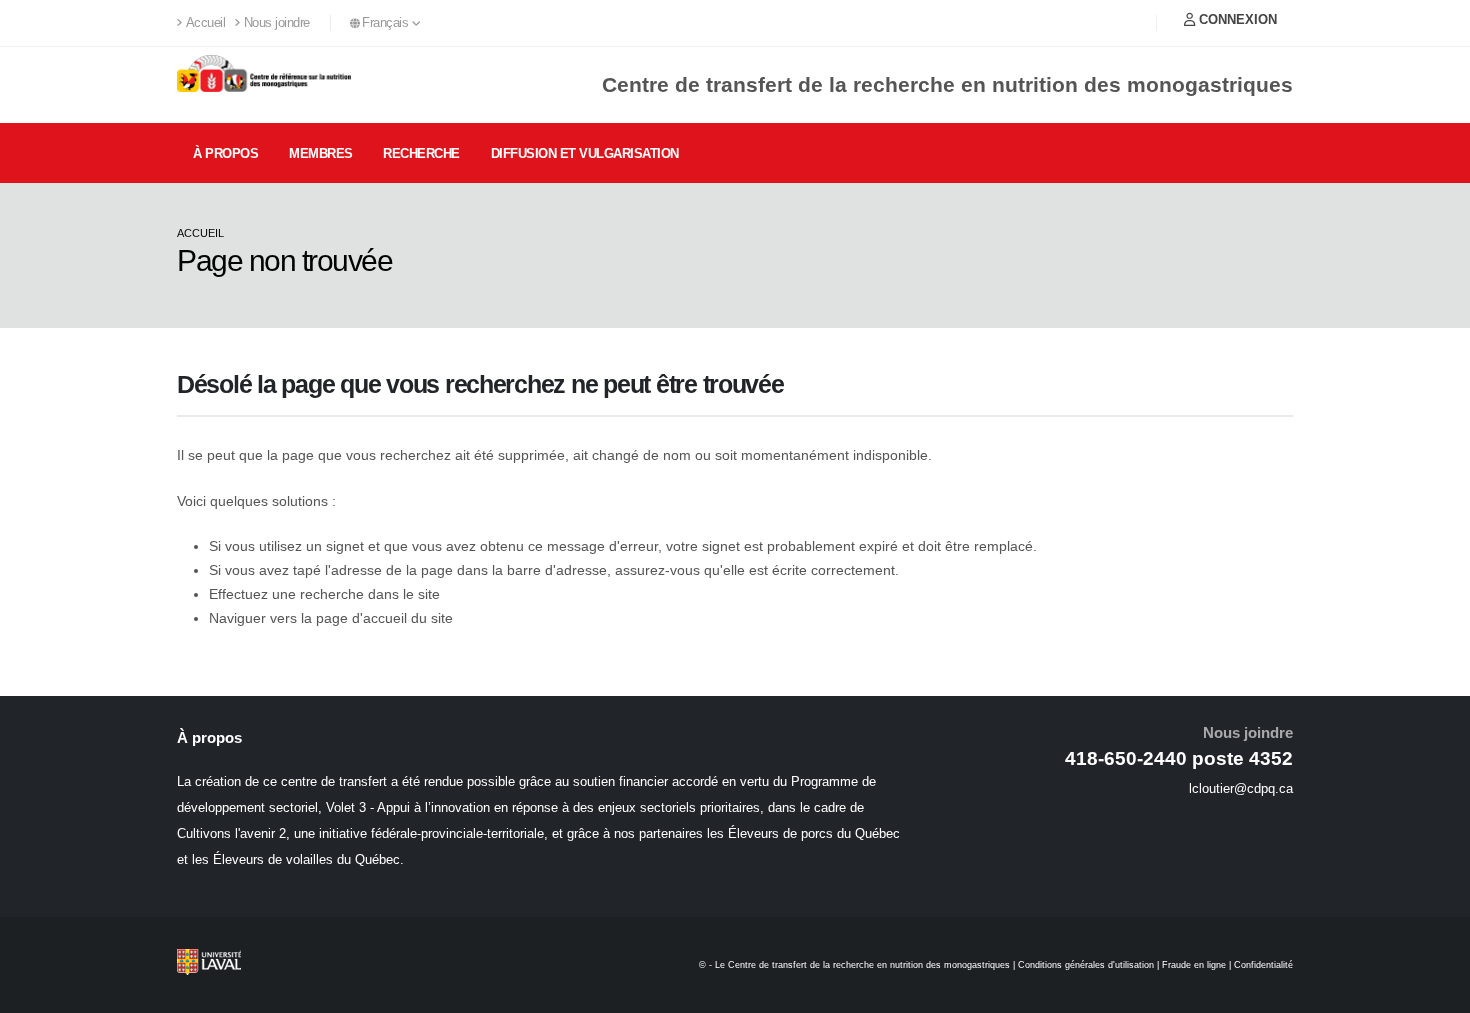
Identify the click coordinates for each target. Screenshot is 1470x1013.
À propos (225, 153)
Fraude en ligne (1194, 965)
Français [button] (387, 23)
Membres (321, 153)
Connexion (1236, 19)
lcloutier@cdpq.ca (1241, 789)
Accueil (206, 23)
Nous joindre (277, 23)
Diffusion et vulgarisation (585, 153)
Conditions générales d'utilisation (1086, 965)
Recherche (421, 153)
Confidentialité (1263, 965)
